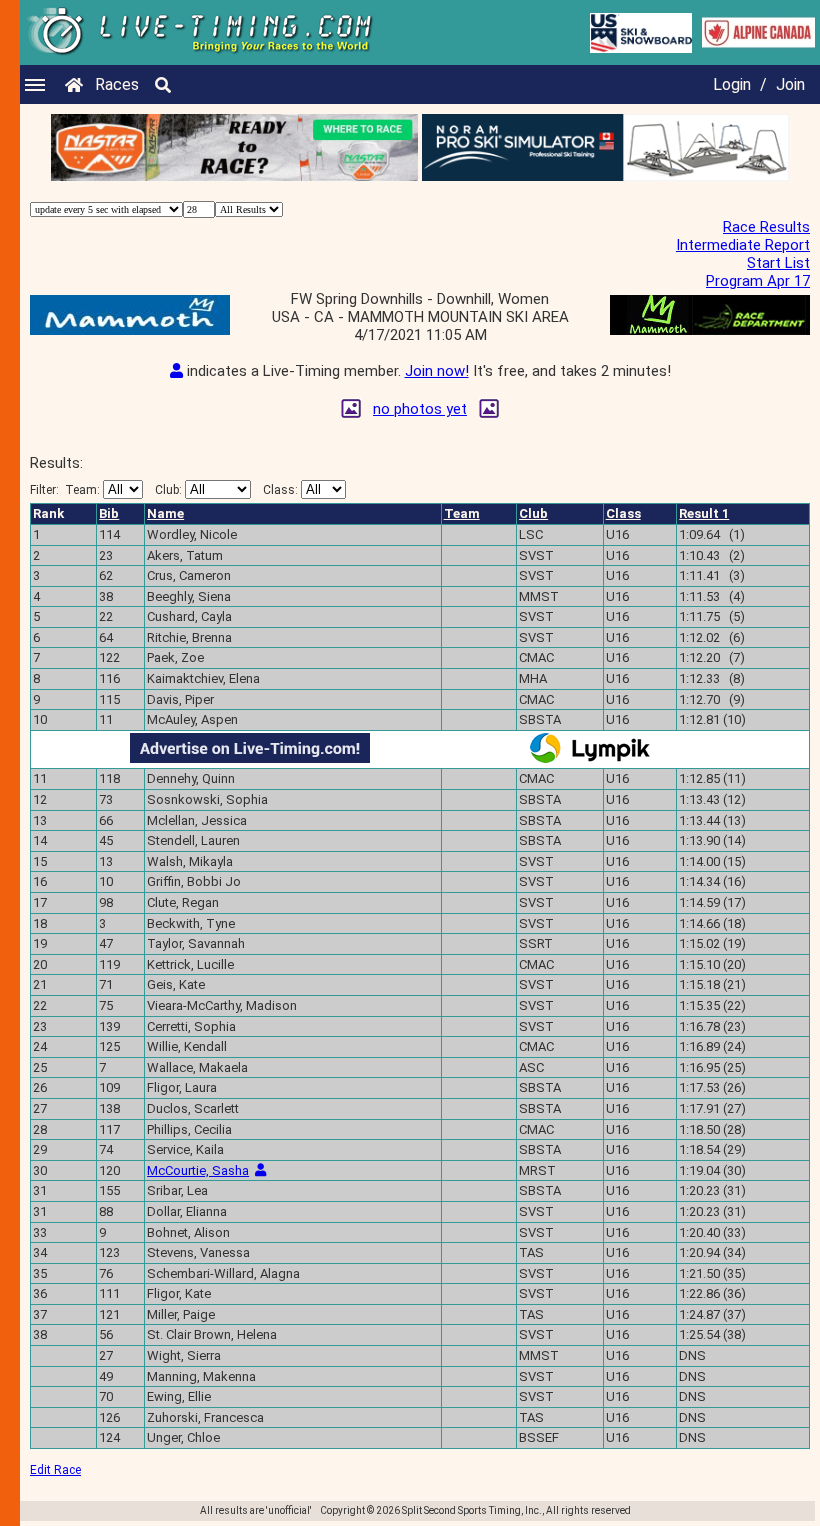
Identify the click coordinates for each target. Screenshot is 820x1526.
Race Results (766, 227)
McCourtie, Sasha (198, 1170)
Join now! (437, 371)
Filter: (65, 490)
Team (462, 513)
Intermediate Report (743, 245)
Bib (109, 513)
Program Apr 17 (758, 281)
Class (623, 513)
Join (790, 84)
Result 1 (704, 513)
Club (533, 513)
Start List (778, 263)
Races (117, 84)
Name (165, 513)
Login (732, 84)
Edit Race (55, 1470)
